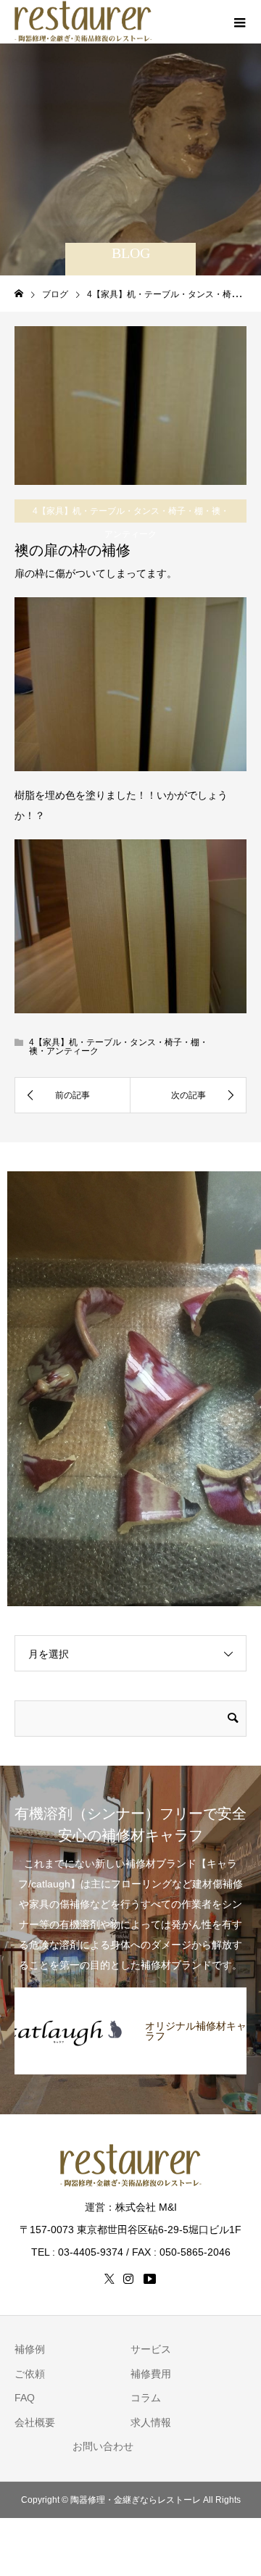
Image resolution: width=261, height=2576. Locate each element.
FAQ (25, 2398)
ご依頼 (30, 2374)
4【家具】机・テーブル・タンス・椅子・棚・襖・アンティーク (131, 523)
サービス (151, 2349)
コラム (146, 2398)
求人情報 (151, 2422)
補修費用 (151, 2374)
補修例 (30, 2349)
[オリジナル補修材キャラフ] (130, 1996)
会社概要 (35, 2422)
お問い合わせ (103, 2446)
